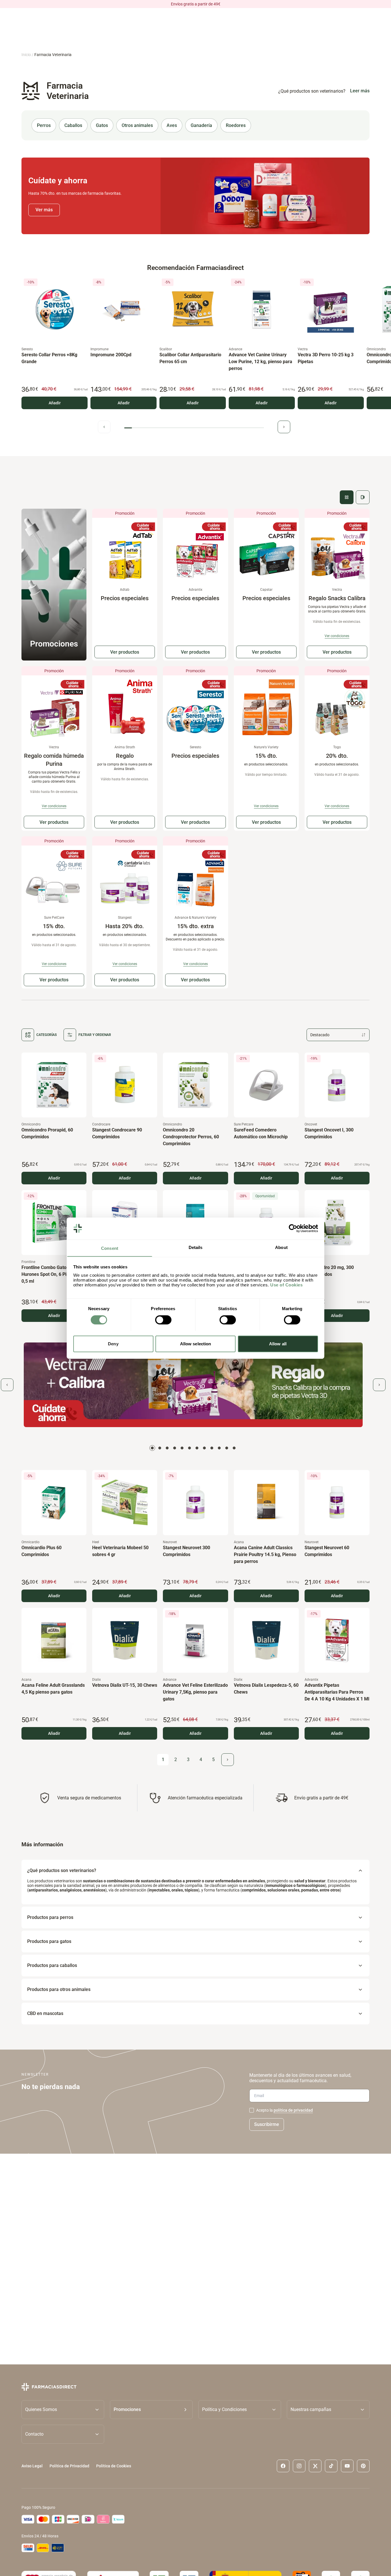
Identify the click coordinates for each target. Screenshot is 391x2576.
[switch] (163, 1320)
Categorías (47, 1035)
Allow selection (196, 1343)
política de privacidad (293, 2110)
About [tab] (281, 1247)
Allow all (278, 1343)
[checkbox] (252, 2110)
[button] (151, 2410)
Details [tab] (196, 1247)
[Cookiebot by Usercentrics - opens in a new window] (293, 1228)
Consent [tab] (110, 1248)
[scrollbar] (194, 428)
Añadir (55, 403)
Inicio (26, 55)
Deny (113, 1343)
